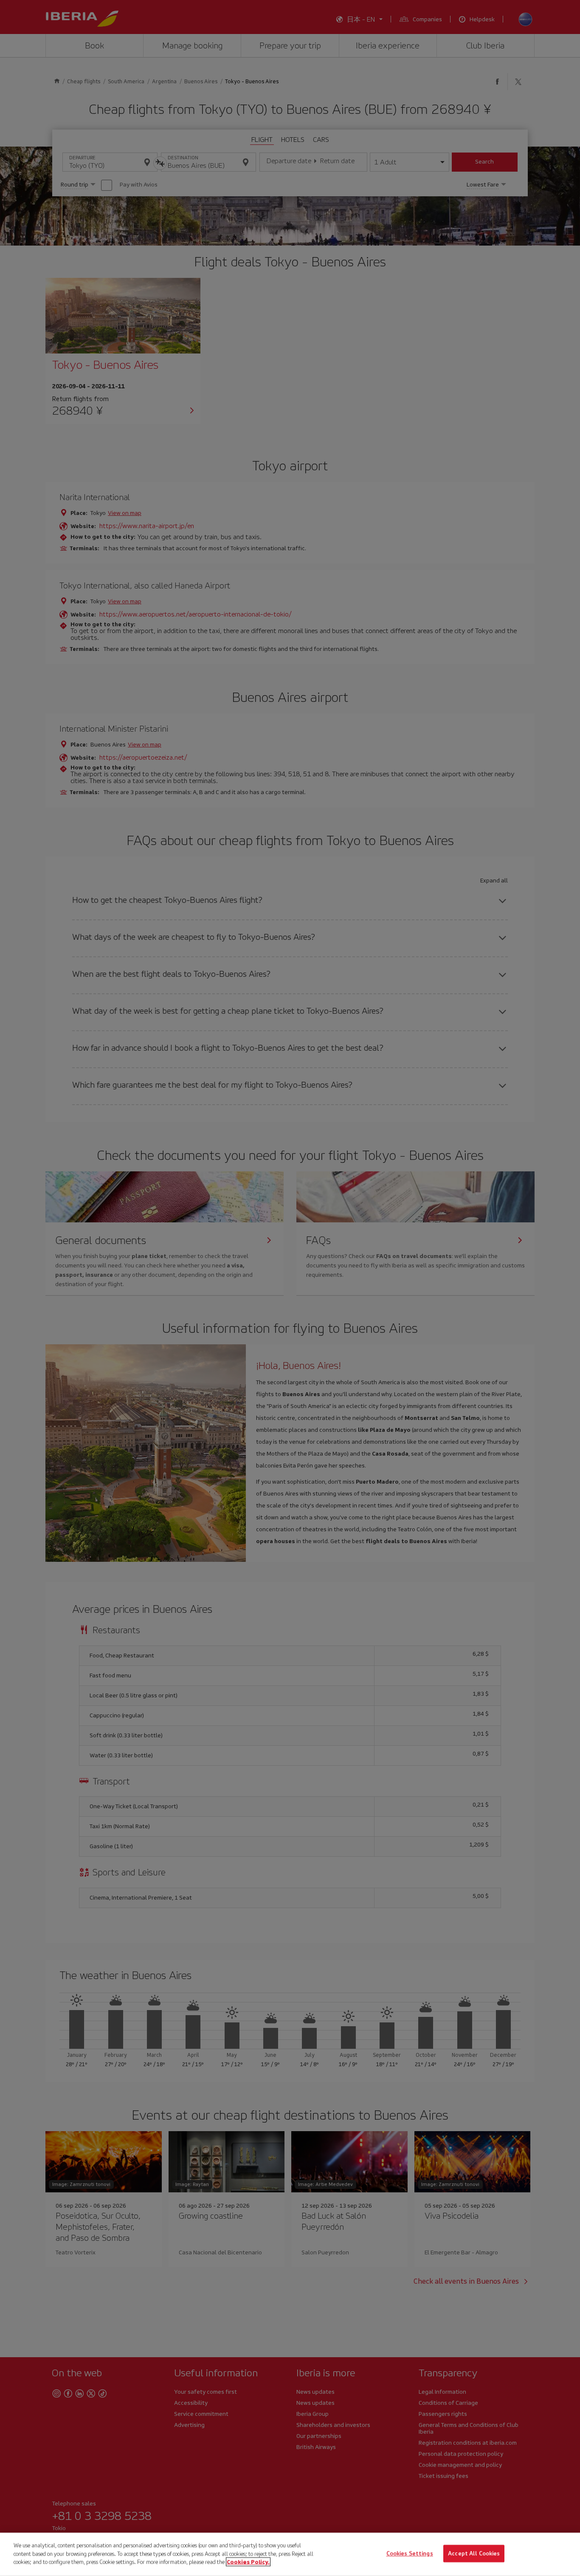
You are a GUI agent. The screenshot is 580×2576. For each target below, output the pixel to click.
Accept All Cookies (474, 2554)
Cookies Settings (410, 2554)
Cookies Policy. (248, 2562)
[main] (290, 2554)
